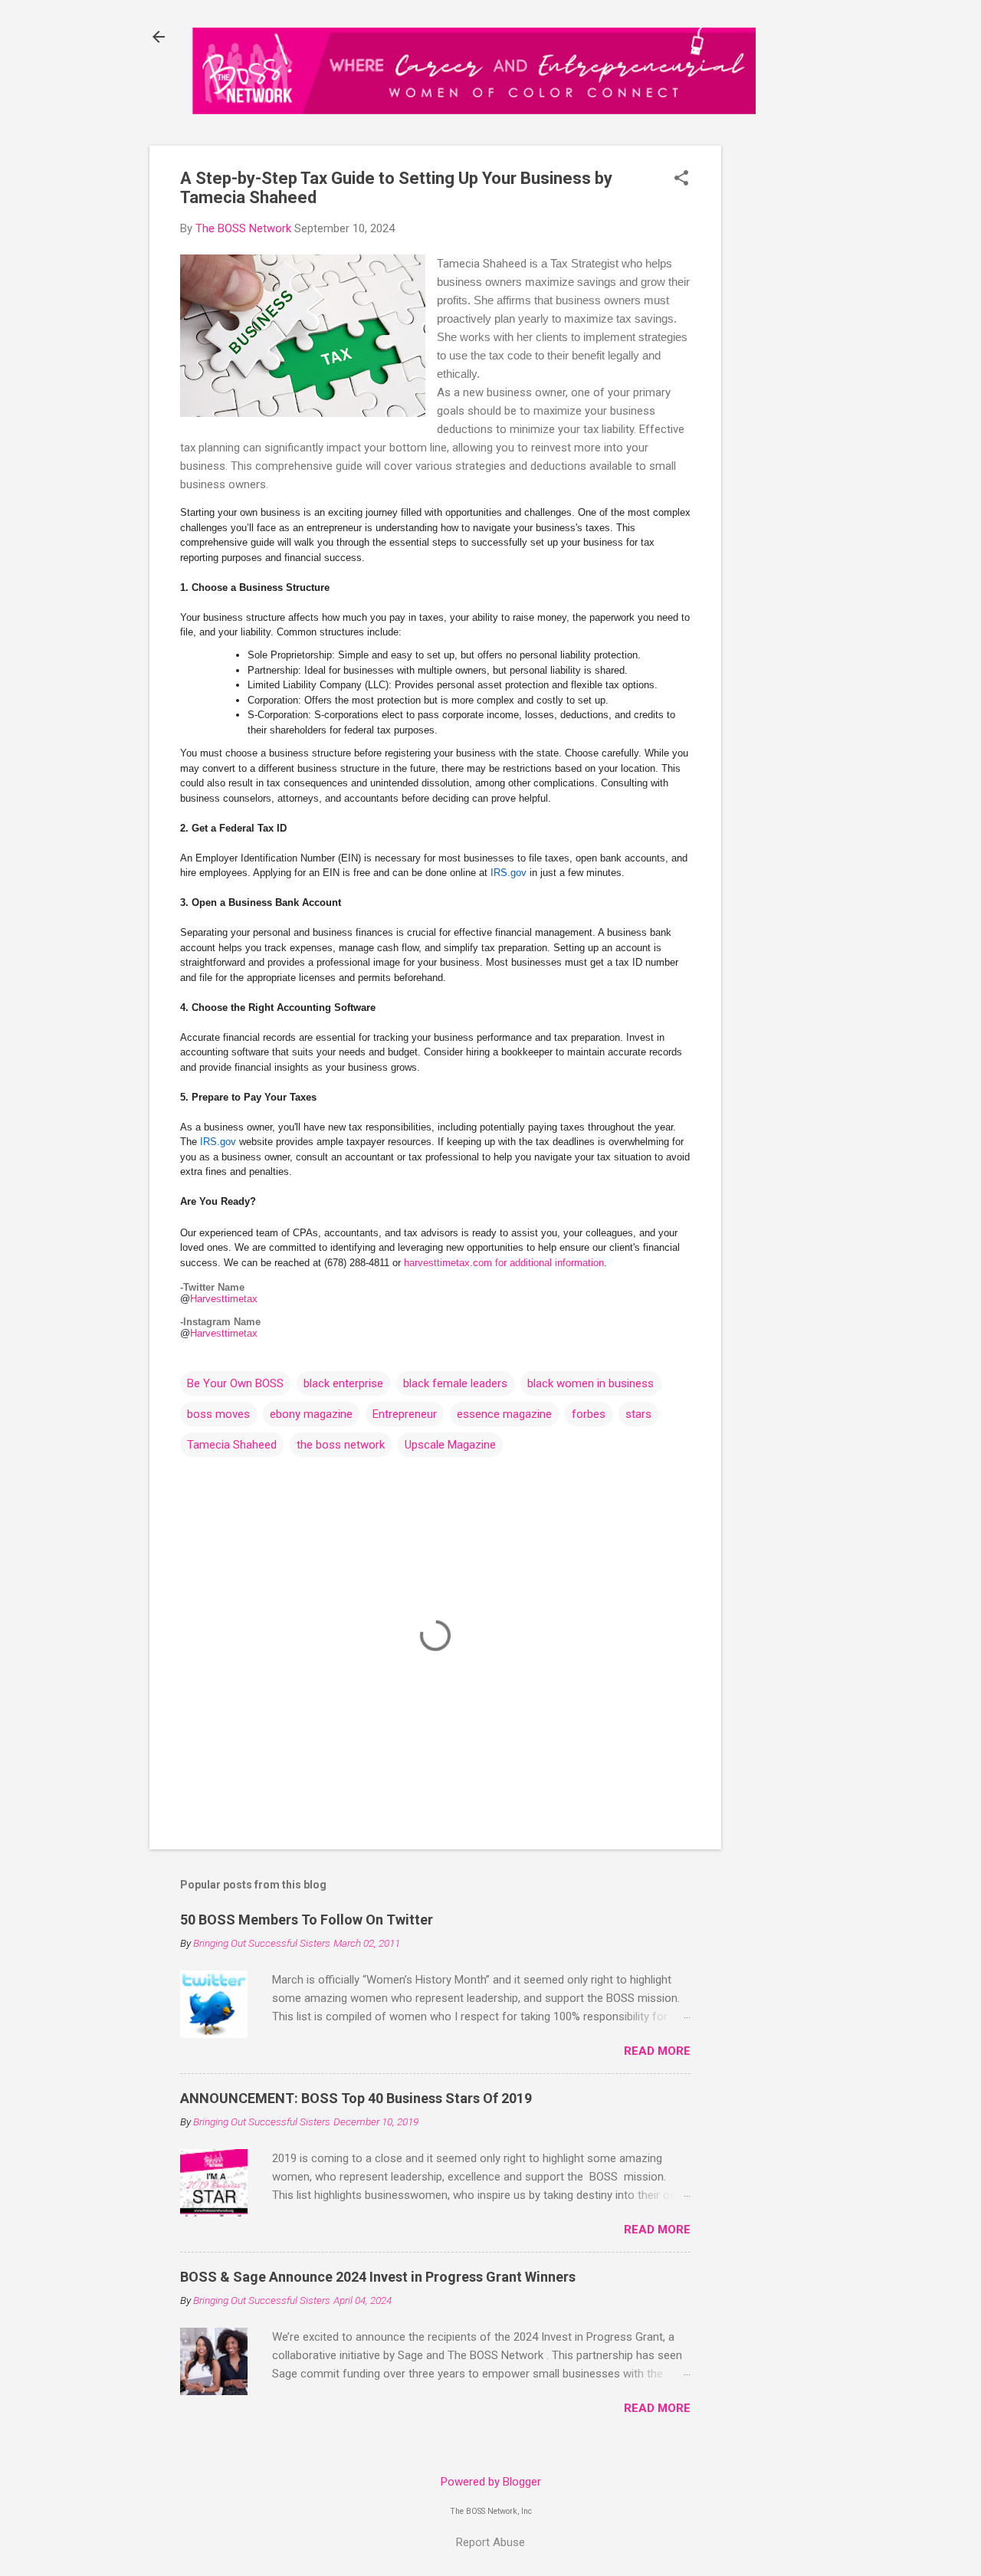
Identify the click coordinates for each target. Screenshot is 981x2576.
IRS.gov (509, 873)
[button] (681, 179)
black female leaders (455, 1383)
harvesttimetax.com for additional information (504, 1263)
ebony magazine (311, 1414)
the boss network (341, 1445)
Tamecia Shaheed (232, 1445)
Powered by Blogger (491, 2482)
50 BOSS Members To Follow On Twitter (307, 1920)
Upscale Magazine (450, 1445)
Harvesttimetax (224, 1299)
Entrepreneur (405, 1414)
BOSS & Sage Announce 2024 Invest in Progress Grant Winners (378, 2277)
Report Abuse (490, 2542)
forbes (589, 1414)
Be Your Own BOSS (235, 1383)
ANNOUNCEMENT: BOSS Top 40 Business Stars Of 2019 (356, 2098)
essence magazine (504, 1414)
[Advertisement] (795, 388)
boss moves (218, 1414)
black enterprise (343, 1383)
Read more (657, 2051)
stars (638, 1414)
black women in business (591, 1383)
